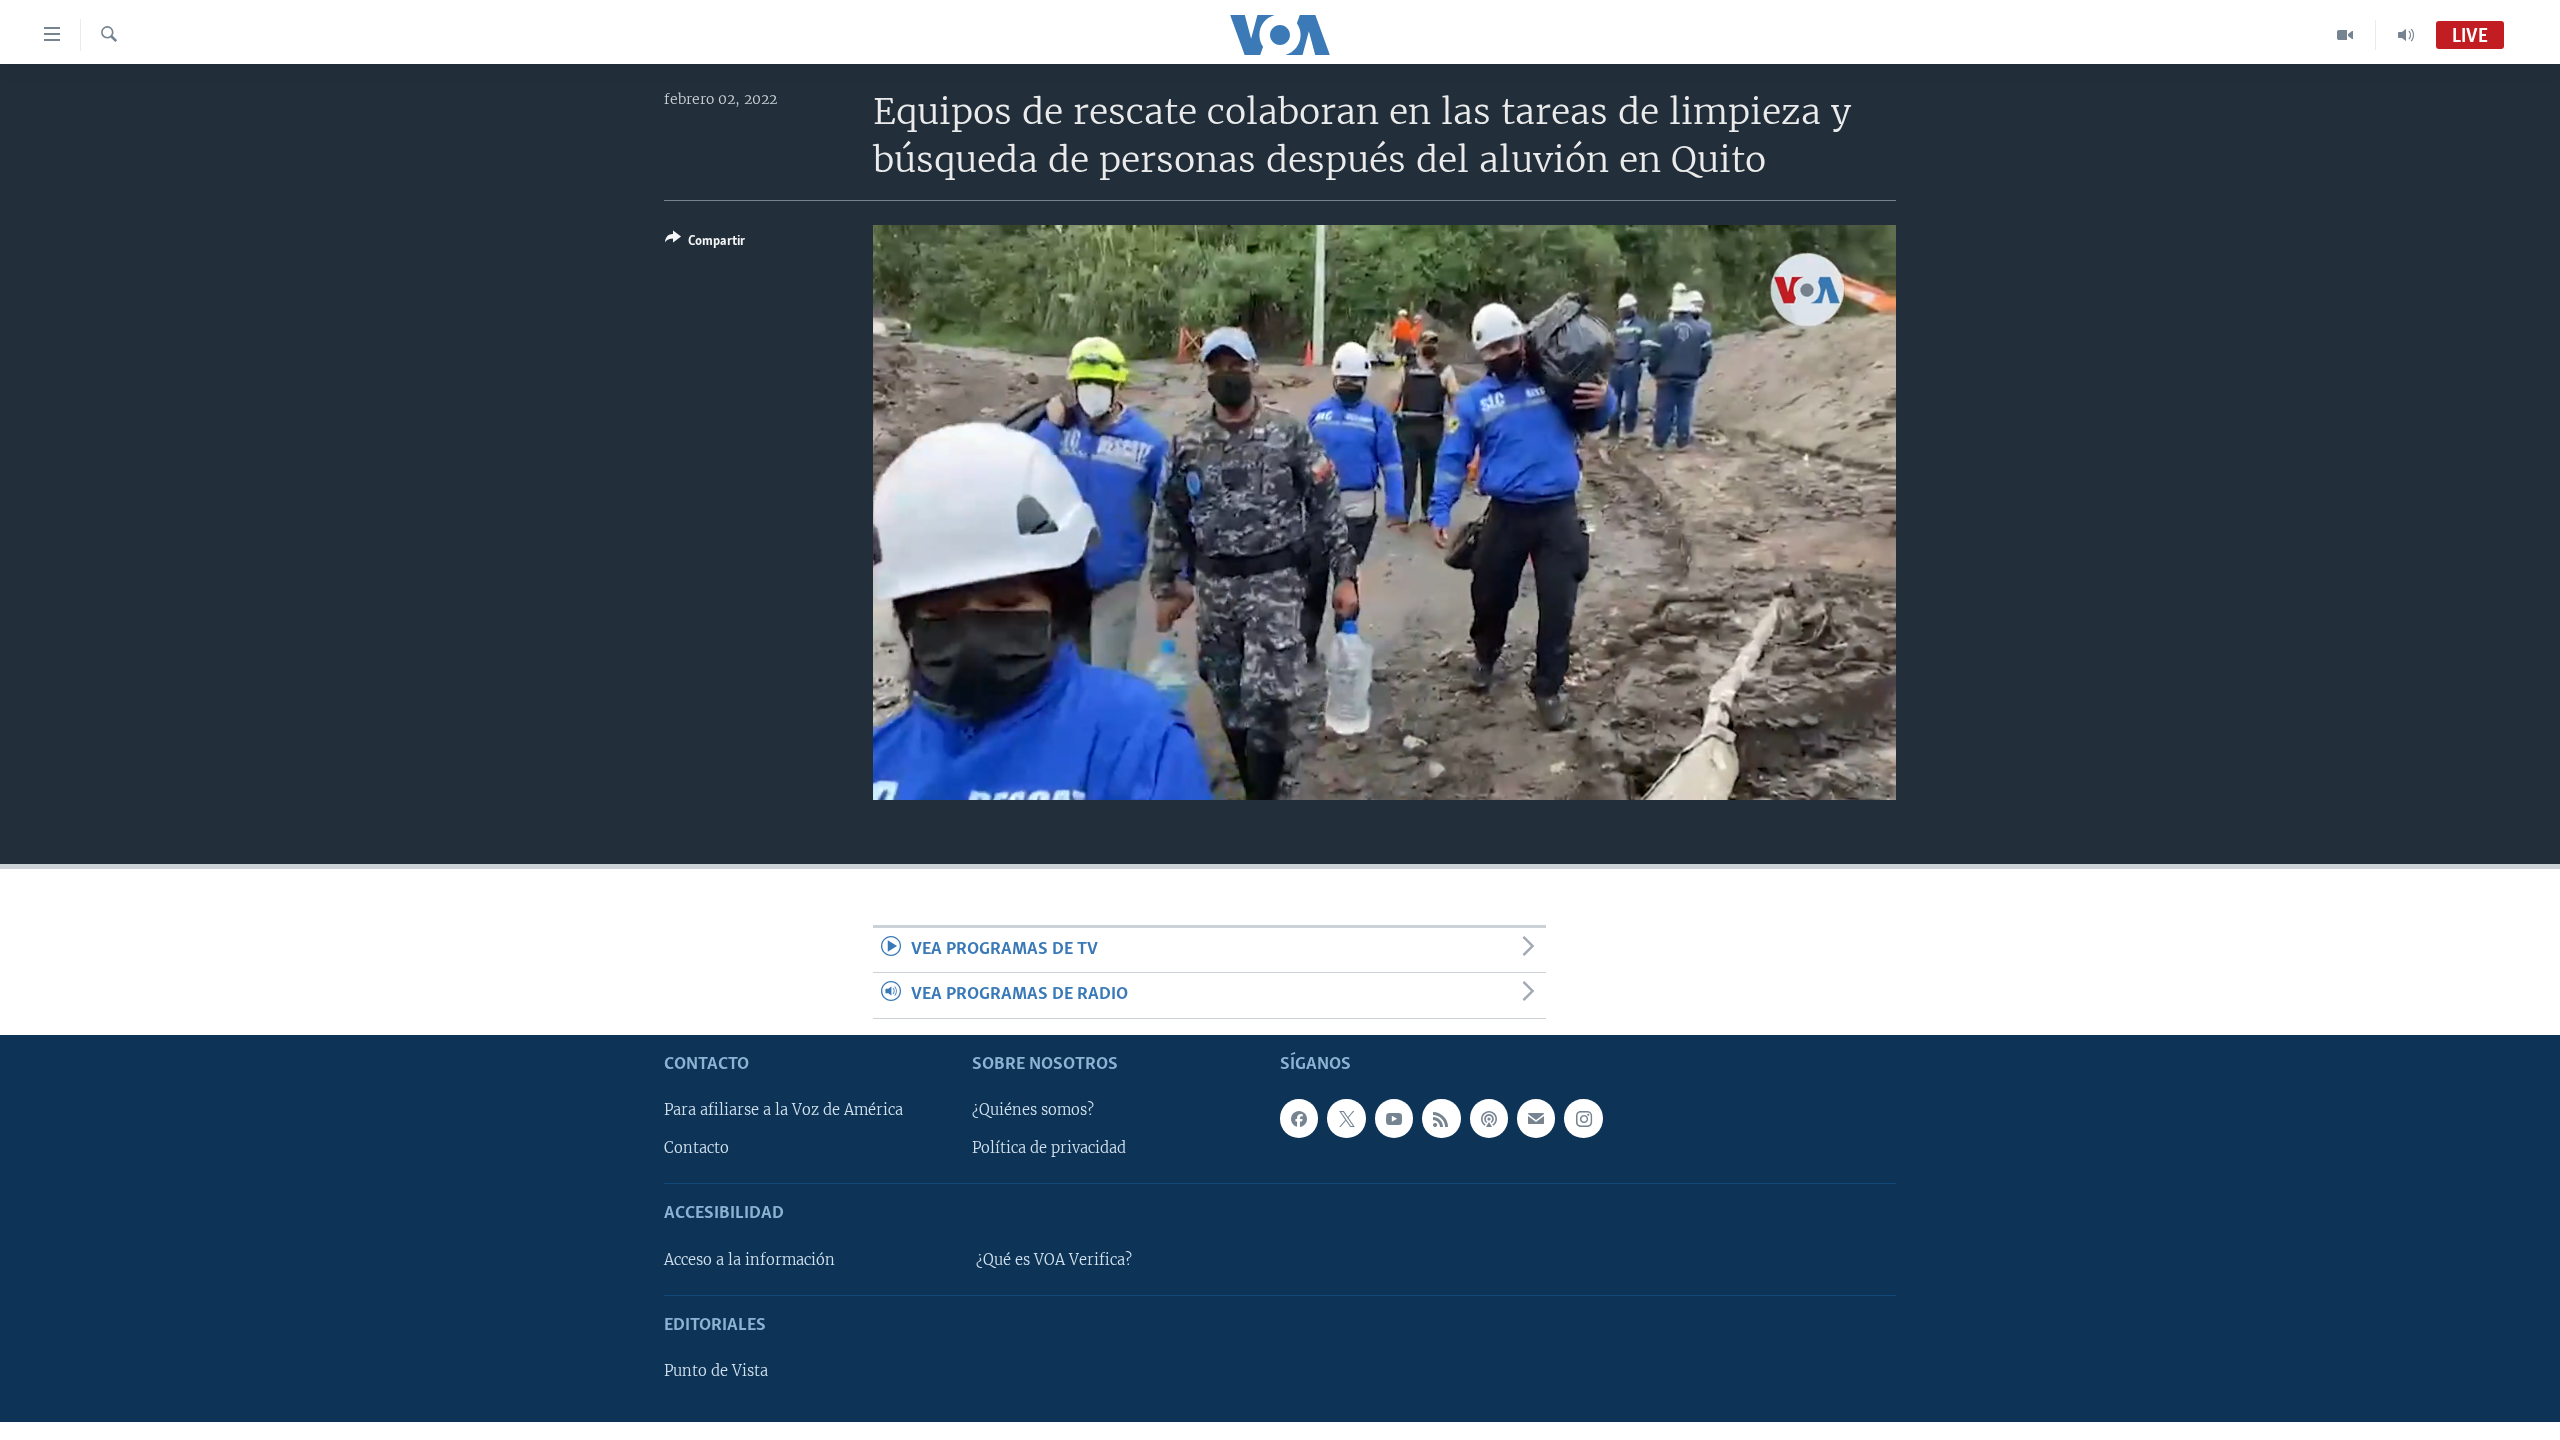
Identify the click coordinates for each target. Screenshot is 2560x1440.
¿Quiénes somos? (1033, 1110)
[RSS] (1441, 1118)
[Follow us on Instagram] (1583, 1118)
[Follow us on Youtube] (1394, 1118)
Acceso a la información (749, 1260)
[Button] (705, 244)
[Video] (2345, 35)
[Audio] (2406, 35)
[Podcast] (1489, 1118)
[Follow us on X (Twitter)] (1346, 1118)
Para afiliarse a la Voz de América (783, 1110)
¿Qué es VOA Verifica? (1054, 1260)
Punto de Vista (716, 1371)
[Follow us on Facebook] (1299, 1118)
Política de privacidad (1049, 1148)
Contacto (696, 1148)
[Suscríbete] (1536, 1118)
